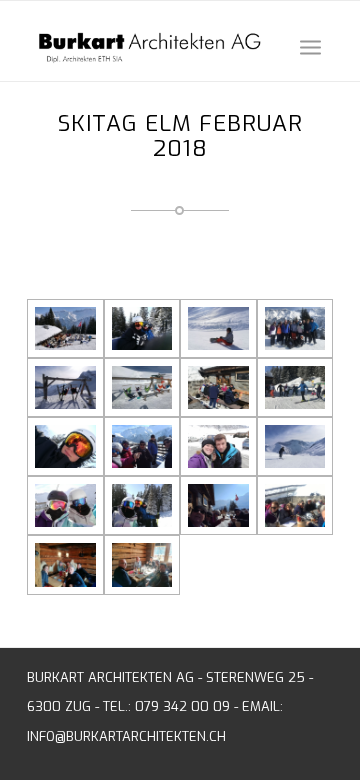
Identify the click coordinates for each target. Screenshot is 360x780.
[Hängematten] (142, 387)
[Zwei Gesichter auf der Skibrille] (65, 446)
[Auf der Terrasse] (142, 446)
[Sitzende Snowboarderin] (218, 328)
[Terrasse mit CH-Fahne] (65, 328)
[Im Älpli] (218, 387)
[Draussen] (218, 505)
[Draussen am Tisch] (295, 505)
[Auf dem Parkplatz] (218, 446)
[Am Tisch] (65, 564)
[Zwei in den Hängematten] (65, 387)
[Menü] (310, 46)
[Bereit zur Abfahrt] (295, 387)
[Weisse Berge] (295, 446)
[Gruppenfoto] (295, 328)
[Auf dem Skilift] (142, 328)
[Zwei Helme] (65, 505)
